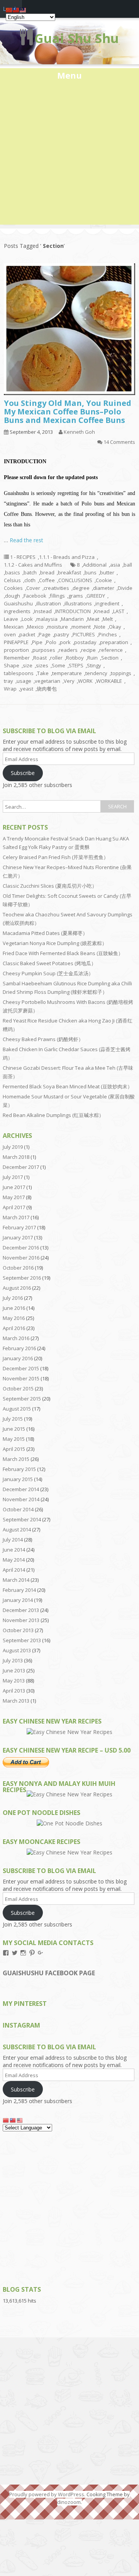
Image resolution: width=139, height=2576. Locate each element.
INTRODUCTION (73, 611)
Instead (43, 611)
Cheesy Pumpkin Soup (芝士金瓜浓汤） (48, 973)
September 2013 (22, 1640)
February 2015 (19, 1469)
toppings (121, 673)
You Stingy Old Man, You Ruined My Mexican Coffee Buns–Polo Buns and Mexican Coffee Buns (68, 412)
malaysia (47, 619)
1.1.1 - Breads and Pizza (67, 557)
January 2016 (18, 1358)
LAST (119, 611)
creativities (56, 588)
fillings (57, 596)
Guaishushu (18, 603)
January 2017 (18, 1237)
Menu (69, 75)
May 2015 (14, 1439)
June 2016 (14, 1308)
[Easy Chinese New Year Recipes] (69, 1732)
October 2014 (18, 1509)
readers (68, 650)
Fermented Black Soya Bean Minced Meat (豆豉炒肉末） (68, 1086)
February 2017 (19, 1227)
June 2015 (14, 1429)
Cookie (104, 580)
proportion (16, 650)
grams (76, 596)
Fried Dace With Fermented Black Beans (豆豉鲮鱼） (63, 953)
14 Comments (119, 442)
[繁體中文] (13, 2120)
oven (10, 634)
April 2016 (14, 1328)
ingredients (17, 611)
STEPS (76, 665)
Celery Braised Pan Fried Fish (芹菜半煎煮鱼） (56, 857)
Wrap (10, 689)
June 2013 (14, 1670)
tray (8, 681)
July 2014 (13, 1540)
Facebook (35, 596)
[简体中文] (6, 2120)
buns (91, 572)
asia (115, 565)
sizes (42, 665)
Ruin (92, 658)
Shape (12, 665)
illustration (49, 603)
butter (107, 572)
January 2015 (18, 1479)
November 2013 (21, 1620)
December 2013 (21, 1610)
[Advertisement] (69, 155)
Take (43, 673)
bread (47, 572)
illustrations (78, 603)
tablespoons (19, 673)
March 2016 (16, 1338)
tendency (96, 673)
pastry (62, 634)
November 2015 (21, 1378)
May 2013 (14, 1681)
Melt (108, 619)
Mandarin (72, 619)
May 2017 (14, 1197)
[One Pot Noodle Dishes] (69, 1823)
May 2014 (14, 1560)
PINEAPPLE (16, 642)
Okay (115, 627)
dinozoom (69, 2502)
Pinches (108, 634)
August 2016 (17, 1288)
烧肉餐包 (47, 689)
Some (58, 665)
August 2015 (17, 1409)
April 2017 (14, 1207)
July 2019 (13, 1147)
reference (111, 650)
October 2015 (18, 1389)
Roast (40, 658)
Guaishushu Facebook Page (49, 1973)
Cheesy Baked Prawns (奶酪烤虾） (43, 1039)
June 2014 (14, 1550)
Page (45, 634)
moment (81, 627)
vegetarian (47, 681)
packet (27, 634)
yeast (27, 689)
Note (100, 627)
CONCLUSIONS (75, 580)
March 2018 (16, 1157)
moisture (58, 627)
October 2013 (18, 1630)
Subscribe (23, 773)
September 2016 (22, 1278)
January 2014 (18, 1600)
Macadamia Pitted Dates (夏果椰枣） (45, 933)
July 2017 (13, 1177)
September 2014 (22, 1519)
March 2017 (16, 1217)
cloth (30, 580)
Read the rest (26, 540)
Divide (125, 588)
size (28, 665)
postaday (85, 642)
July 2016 (13, 1298)
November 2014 (21, 1499)
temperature (67, 673)
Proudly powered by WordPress (47, 2494)
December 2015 (21, 1368)
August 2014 (17, 1529)
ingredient (107, 603)
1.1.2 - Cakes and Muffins (33, 565)
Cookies (13, 588)
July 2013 (13, 1660)
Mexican (14, 627)
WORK (85, 681)
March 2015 (16, 1459)
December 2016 (21, 1248)
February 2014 (19, 1590)
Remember (17, 658)
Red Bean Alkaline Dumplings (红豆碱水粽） (53, 1115)
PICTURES (84, 634)
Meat (93, 619)
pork (65, 642)
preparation (114, 642)
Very (69, 681)
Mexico (35, 627)
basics (13, 572)
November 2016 (21, 1258)
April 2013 (14, 1691)
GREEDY (96, 596)
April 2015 (14, 1449)
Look (27, 619)
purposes (44, 650)
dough (13, 596)
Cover (33, 588)
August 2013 (17, 1650)
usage (24, 681)
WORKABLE (109, 681)
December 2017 (21, 1167)
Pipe (37, 642)
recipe (88, 650)
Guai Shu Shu (77, 38)
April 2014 (14, 1570)
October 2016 (18, 1268)
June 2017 (14, 1187)
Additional (95, 565)
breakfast (69, 572)
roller (56, 658)
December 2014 (21, 1489)
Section (110, 658)
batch (30, 572)
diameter (104, 588)
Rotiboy (75, 658)
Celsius (12, 580)
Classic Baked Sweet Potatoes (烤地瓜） (49, 963)
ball (128, 565)
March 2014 (16, 1580)
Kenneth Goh (79, 432)
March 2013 (16, 1701)
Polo (51, 642)
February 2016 (19, 1348)
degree (81, 588)
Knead (102, 611)
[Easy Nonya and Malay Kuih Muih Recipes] (69, 1794)
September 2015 (22, 1399)
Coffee (47, 580)
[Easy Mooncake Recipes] (69, 1852)
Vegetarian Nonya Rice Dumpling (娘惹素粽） (55, 943)
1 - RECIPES (23, 557)
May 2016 (14, 1318)
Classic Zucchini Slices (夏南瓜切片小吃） (50, 886)
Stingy (94, 665)
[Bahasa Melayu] (20, 2120)
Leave (11, 619)
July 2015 (13, 1419)
